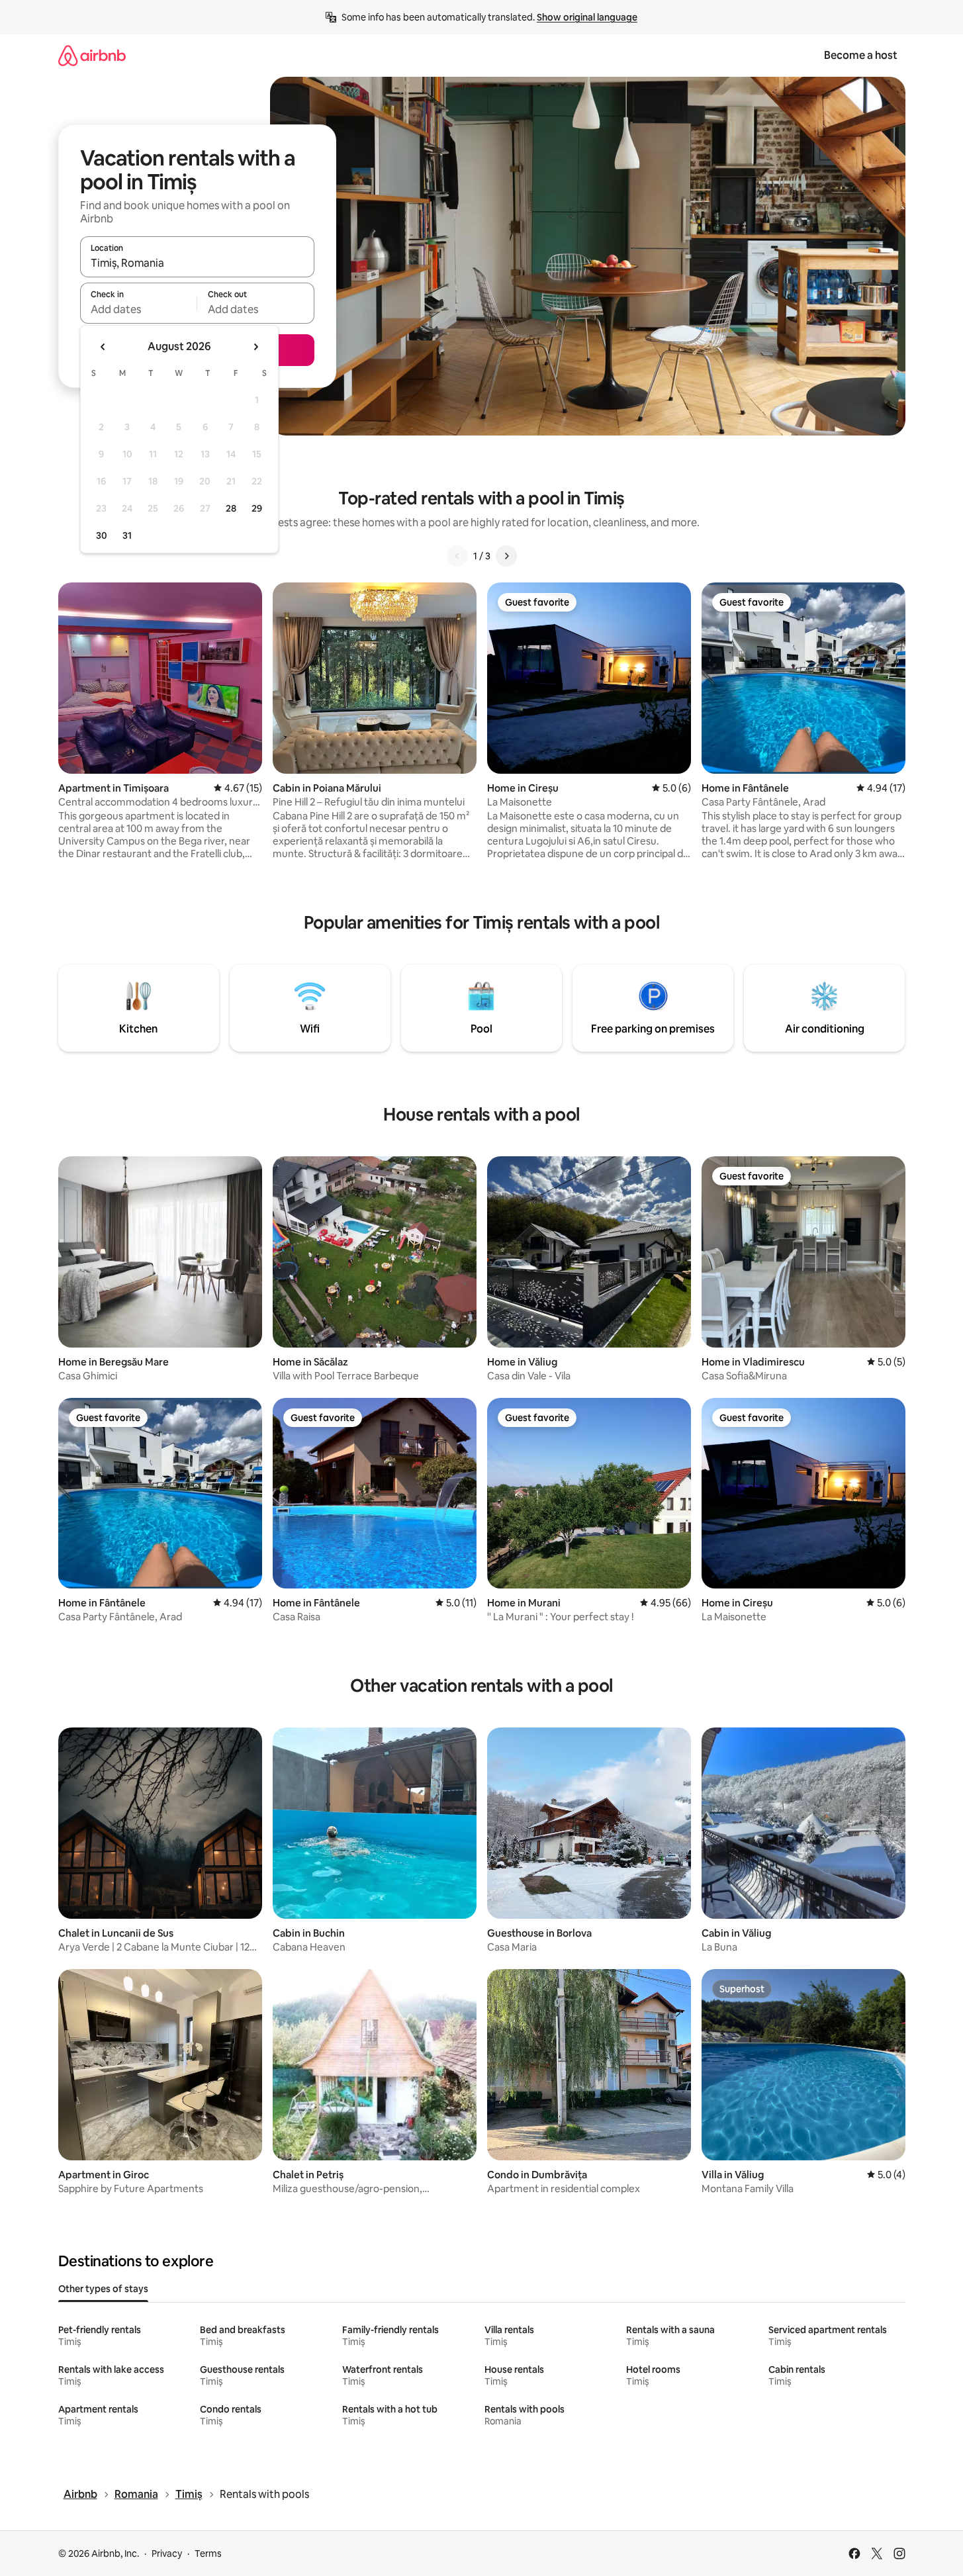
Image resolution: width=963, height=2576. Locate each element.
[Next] (506, 556)
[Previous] (457, 556)
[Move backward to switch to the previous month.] (103, 347)
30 (102, 535)
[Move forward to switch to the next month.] (255, 347)
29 (257, 508)
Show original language (587, 17)
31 (127, 535)
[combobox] (197, 263)
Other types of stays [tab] (103, 2289)
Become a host (861, 55)
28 (231, 508)
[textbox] (139, 309)
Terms (208, 2553)
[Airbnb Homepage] (92, 55)
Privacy (167, 2553)
